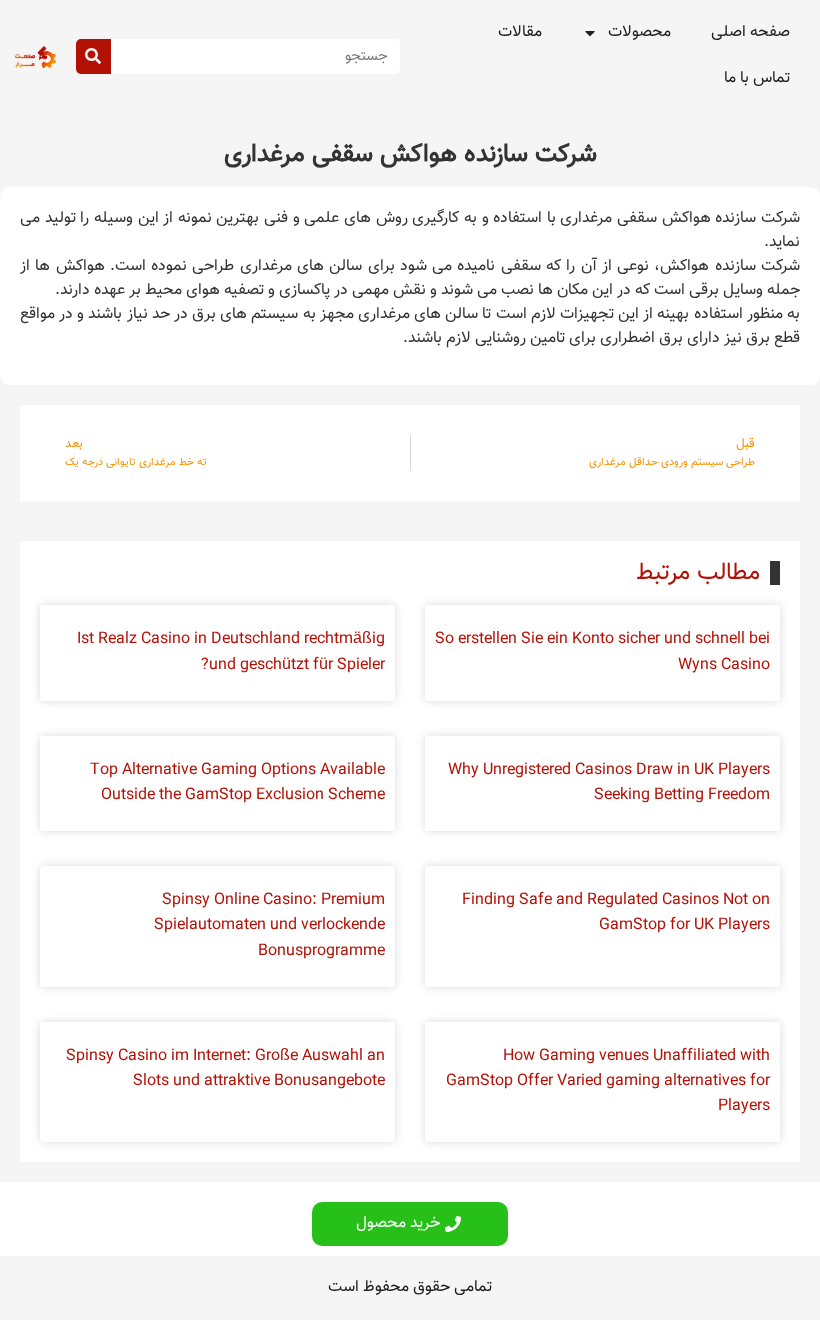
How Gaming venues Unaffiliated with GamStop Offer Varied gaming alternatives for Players (608, 1081)
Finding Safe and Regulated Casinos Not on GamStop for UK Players (616, 913)
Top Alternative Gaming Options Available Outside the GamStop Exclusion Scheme (237, 783)
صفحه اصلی (750, 32)
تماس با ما (757, 78)
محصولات (639, 32)
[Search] (93, 56)
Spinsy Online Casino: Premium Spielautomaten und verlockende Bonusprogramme (269, 925)
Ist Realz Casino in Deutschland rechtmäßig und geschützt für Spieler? (231, 652)
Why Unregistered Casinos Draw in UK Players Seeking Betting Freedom (609, 783)
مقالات (520, 32)
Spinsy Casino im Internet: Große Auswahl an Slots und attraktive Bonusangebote (225, 1069)
